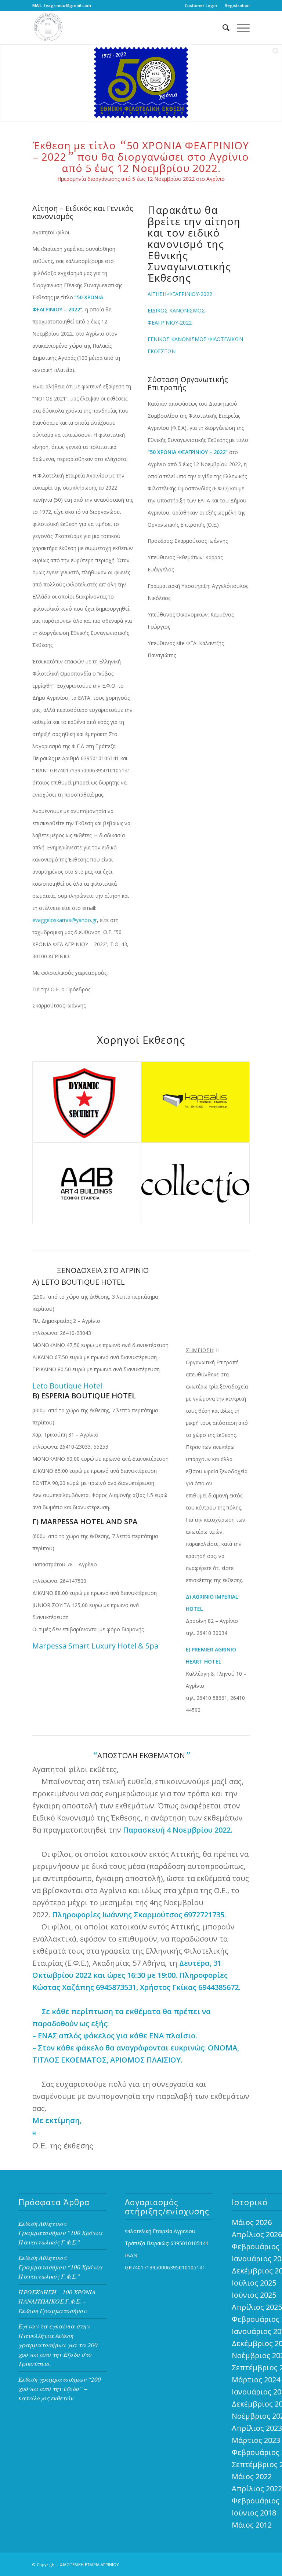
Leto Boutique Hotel (67, 1386)
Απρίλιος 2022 (257, 2489)
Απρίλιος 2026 (257, 2234)
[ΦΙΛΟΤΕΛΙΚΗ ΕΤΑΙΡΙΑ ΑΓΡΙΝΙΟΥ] (49, 28)
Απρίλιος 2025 (257, 2307)
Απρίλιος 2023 (257, 2428)
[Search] (222, 28)
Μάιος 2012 (252, 2525)
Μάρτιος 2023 (256, 2440)
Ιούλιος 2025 (254, 2283)
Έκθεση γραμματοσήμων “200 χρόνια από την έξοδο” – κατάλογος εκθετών (60, 2389)
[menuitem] (201, 6)
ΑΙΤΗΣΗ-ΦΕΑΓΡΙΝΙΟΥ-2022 (180, 294)
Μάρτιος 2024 (256, 2380)
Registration (237, 5)
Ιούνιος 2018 (254, 2513)
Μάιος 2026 (252, 2222)
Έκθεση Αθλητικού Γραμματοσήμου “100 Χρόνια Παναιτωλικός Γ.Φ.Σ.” (60, 2233)
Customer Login (201, 5)
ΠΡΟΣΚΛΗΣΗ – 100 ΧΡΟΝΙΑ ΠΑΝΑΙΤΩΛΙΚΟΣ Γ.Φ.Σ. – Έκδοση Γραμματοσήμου (57, 2301)
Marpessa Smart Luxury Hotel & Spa (95, 1646)
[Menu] (240, 28)
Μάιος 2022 (252, 2476)
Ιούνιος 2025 (254, 2295)
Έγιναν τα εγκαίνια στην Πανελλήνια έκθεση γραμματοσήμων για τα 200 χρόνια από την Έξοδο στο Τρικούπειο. (58, 2345)
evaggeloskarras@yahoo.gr (65, 920)
